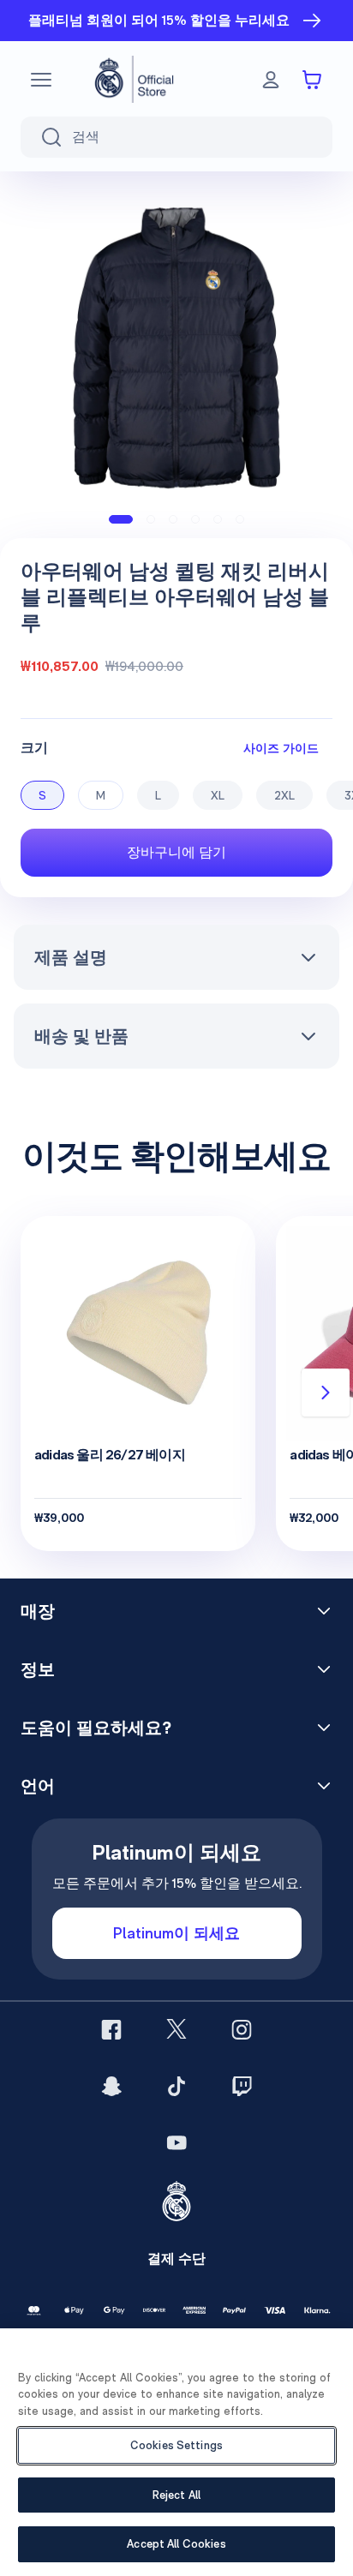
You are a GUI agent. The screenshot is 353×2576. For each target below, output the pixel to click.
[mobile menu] (41, 80)
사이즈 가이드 (281, 748)
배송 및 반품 (81, 1036)
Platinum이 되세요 (176, 1933)
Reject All (176, 2495)
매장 (38, 1611)
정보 (38, 1669)
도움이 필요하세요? (96, 1728)
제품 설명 (71, 957)
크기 (34, 748)
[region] (176, 2452)
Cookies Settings (176, 2445)
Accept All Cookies (176, 2544)
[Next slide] (326, 1393)
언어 (38, 1786)
